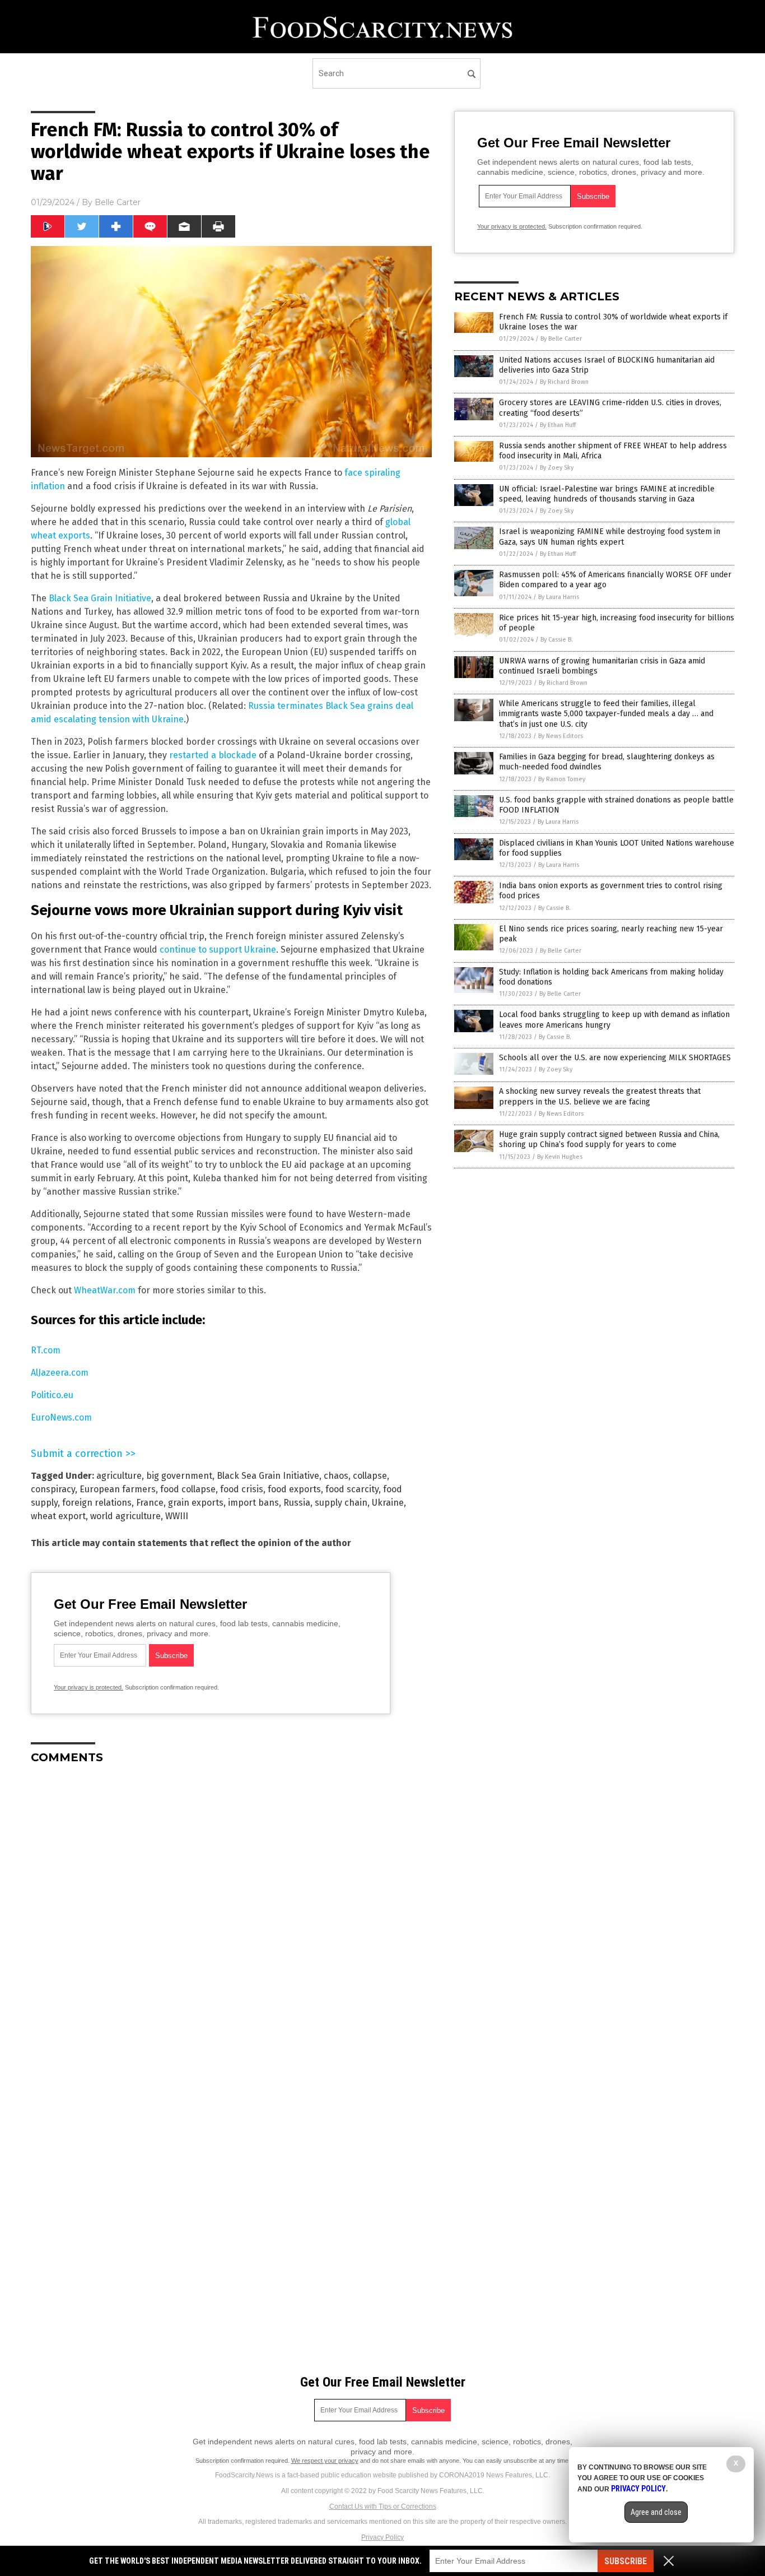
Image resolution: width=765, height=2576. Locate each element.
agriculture (119, 1476)
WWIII (177, 1516)
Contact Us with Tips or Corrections (383, 2507)
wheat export (58, 1516)
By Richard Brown (564, 382)
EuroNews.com (61, 1417)
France (150, 1503)
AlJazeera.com (60, 1373)
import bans (253, 1503)
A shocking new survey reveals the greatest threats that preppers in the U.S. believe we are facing (600, 1096)
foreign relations (97, 1503)
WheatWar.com (105, 1290)
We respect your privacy (325, 2461)
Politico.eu (52, 1395)
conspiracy (53, 1489)
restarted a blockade (213, 755)
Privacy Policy (382, 2537)
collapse (370, 1476)
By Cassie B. (557, 640)
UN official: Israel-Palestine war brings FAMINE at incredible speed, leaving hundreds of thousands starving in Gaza (607, 494)
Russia (297, 1503)
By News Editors (561, 736)
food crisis (242, 1489)
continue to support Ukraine (218, 950)
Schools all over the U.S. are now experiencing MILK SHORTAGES (615, 1058)
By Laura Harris (559, 597)
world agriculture (125, 1516)
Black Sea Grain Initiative (100, 598)
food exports (294, 1489)
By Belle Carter (561, 339)
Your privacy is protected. (88, 1687)
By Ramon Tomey (562, 779)
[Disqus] (231, 1913)
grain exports (196, 1503)
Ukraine (388, 1503)
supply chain (341, 1503)
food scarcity (352, 1489)
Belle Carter (118, 202)
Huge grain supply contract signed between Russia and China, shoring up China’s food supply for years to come (609, 1140)
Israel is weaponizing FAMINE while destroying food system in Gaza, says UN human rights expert (610, 537)
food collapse (188, 1489)
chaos (336, 1476)
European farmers (118, 1489)
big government (179, 1476)
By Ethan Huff (558, 425)
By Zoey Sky (557, 468)
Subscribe (626, 2561)
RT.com (46, 1350)
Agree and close (656, 2512)
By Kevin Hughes (560, 1157)
